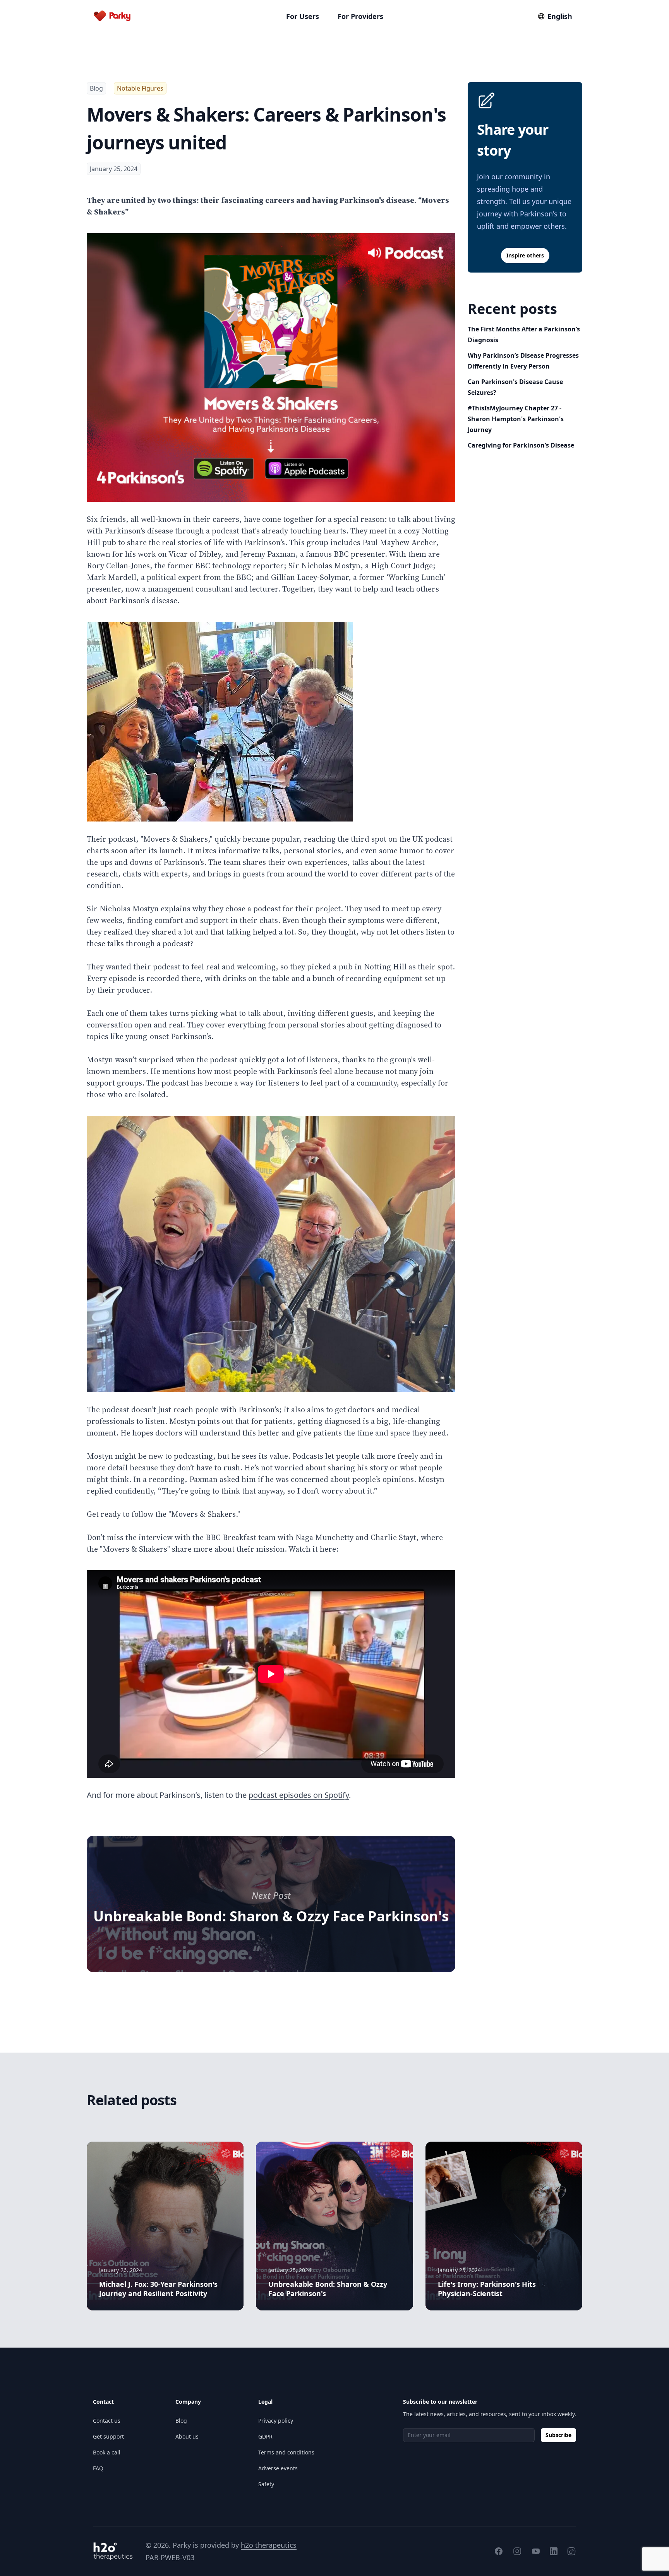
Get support (108, 2436)
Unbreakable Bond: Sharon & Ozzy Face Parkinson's (271, 1916)
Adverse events (278, 2468)
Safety (266, 2484)
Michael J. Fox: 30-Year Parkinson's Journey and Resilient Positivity (158, 2289)
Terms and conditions (286, 2452)
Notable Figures (140, 88)
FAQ (98, 2468)
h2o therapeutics (269, 2545)
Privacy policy (276, 2421)
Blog (96, 88)
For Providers (360, 16)
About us (187, 2436)
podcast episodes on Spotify (299, 1795)
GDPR (265, 2436)
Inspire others (525, 255)
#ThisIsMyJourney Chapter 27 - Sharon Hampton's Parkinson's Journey (516, 419)
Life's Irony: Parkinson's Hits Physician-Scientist (487, 2289)
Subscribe (558, 2435)
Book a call (107, 2452)
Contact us (107, 2421)
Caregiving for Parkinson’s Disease (521, 445)
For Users (303, 16)
